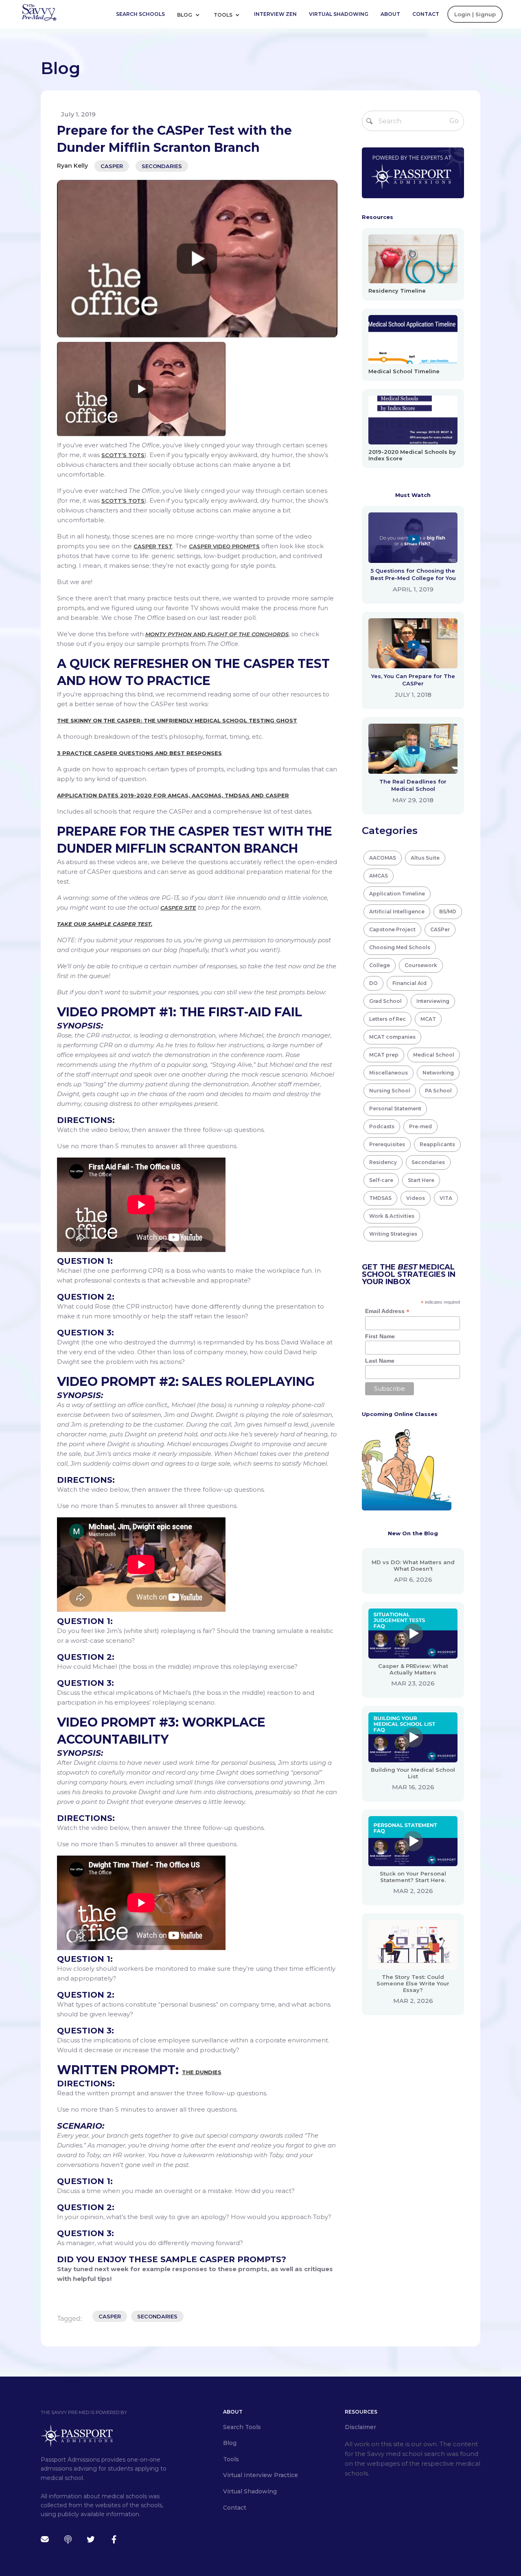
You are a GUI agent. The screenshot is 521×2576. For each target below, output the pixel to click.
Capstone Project (392, 929)
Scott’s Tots (123, 455)
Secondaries (162, 166)
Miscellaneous (389, 1073)
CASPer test (153, 546)
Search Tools (242, 2427)
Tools (224, 15)
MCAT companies (392, 1037)
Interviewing (433, 1001)
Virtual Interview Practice (260, 2475)
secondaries (157, 2316)
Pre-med (420, 1126)
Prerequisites (387, 1144)
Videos (416, 1198)
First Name (380, 1336)
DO (373, 983)
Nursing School (390, 1091)
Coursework (421, 965)
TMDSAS (380, 1198)
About (390, 14)
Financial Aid (409, 983)
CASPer (112, 166)
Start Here (421, 1180)
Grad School (385, 1001)
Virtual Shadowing (339, 14)
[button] (191, 14)
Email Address (387, 1311)
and (217, 634)
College (380, 965)
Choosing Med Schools (400, 947)
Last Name (380, 1361)
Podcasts (382, 1126)
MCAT (428, 1019)
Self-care (381, 1180)
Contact (426, 14)
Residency (383, 1162)
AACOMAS (383, 858)
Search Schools (140, 14)
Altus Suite (425, 858)
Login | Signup (475, 14)
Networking (438, 1073)
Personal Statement (395, 1109)
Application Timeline (397, 894)
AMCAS (379, 876)
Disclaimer (360, 2427)
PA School (438, 1091)
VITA (446, 1198)
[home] (39, 12)
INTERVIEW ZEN (275, 14)
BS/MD (448, 912)
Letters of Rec (387, 1019)
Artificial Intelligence (397, 912)
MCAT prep (384, 1055)
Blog (185, 15)
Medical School (434, 1055)
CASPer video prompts (224, 546)
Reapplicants (437, 1144)
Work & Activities (392, 1216)
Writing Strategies (393, 1234)
